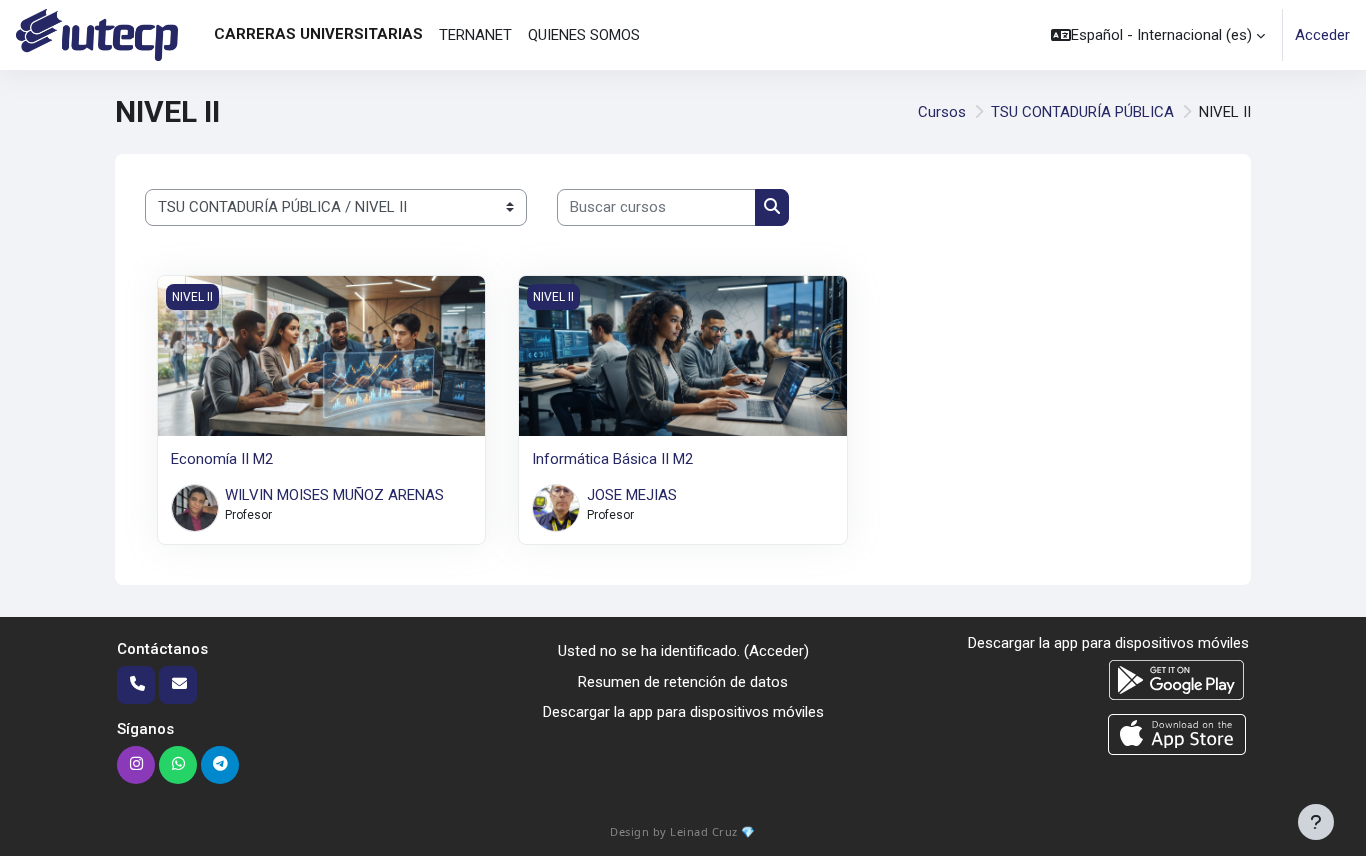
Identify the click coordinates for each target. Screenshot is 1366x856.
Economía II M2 (222, 459)
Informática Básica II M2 (612, 459)
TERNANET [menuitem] (475, 35)
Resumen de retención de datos (683, 682)
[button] (1158, 35)
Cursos (942, 112)
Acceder (1322, 35)
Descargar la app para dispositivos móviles (683, 712)
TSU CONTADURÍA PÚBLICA (1082, 112)
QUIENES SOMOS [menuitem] (584, 35)
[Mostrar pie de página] (1316, 822)
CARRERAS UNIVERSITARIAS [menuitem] (318, 34)
